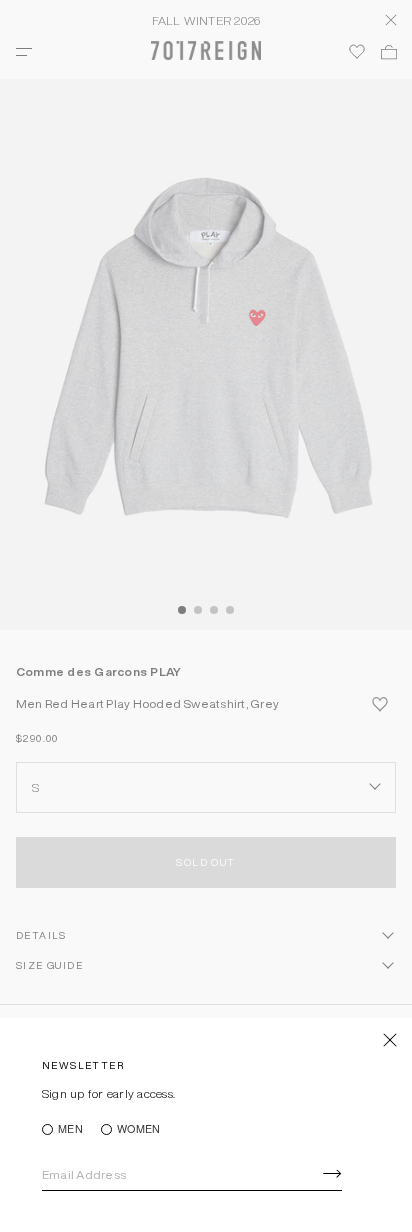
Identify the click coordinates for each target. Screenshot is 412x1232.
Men (70, 1129)
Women (138, 1129)
